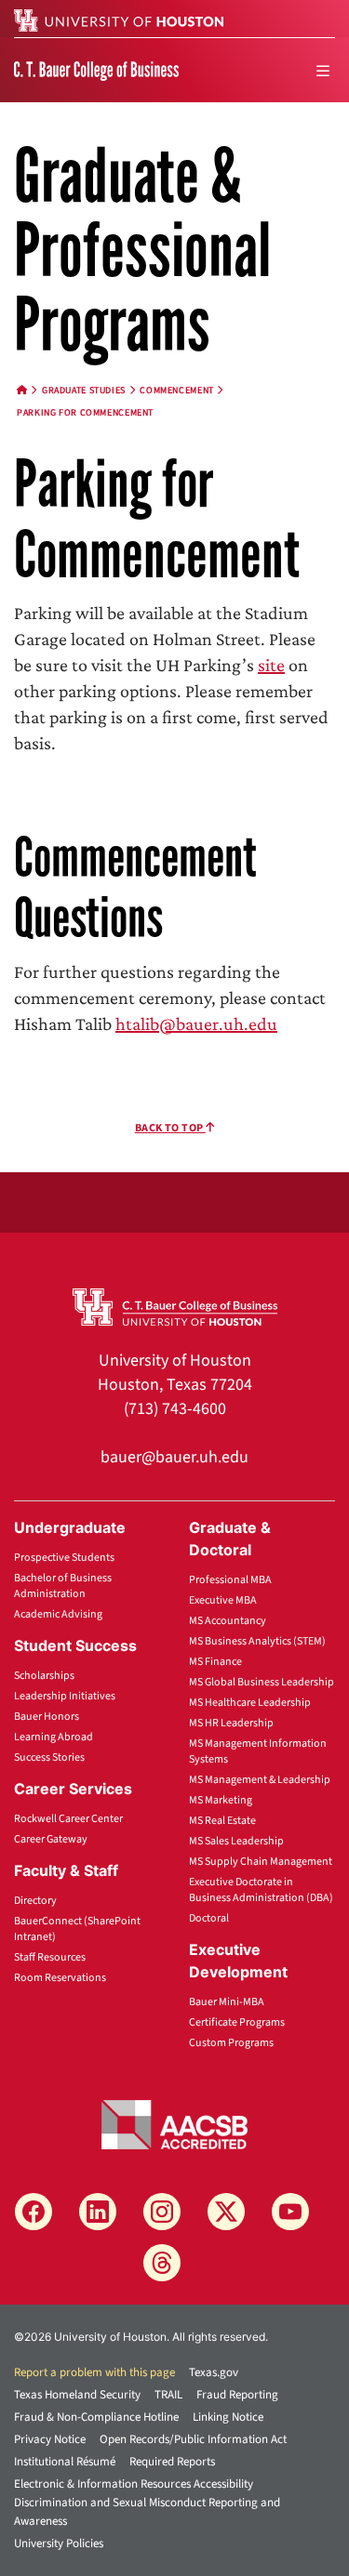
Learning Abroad (54, 1737)
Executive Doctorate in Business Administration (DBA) (261, 1890)
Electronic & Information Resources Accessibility (134, 2484)
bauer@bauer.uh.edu (174, 1457)
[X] (226, 2212)
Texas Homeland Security (77, 2395)
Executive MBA (223, 1600)
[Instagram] (162, 2212)
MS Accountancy (228, 1621)
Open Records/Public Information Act (193, 2439)
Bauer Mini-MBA (227, 2002)
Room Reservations (60, 1978)
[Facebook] (34, 2212)
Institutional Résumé (65, 2462)
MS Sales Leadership (236, 1841)
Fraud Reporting (237, 2395)
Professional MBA (230, 1580)
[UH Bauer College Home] (96, 70)
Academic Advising (58, 1614)
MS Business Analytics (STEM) (257, 1641)
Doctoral (209, 1918)
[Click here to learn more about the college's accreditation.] (175, 2123)
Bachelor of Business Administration (63, 1586)
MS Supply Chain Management (261, 1862)
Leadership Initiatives (65, 1696)
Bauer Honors (47, 1717)
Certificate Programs (237, 2022)
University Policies (59, 2543)
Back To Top (170, 1128)
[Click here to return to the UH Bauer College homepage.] (175, 1305)
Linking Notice (228, 2417)
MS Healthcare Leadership (250, 1703)
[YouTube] (290, 2212)
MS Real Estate (222, 1821)
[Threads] (162, 2263)
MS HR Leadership (231, 1723)
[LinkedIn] (98, 2212)
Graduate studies (84, 390)
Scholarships (44, 1676)
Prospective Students (64, 1558)
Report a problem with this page (94, 2372)
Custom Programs (231, 2043)
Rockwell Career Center (68, 1819)
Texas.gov (214, 2372)
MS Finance (215, 1662)
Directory (35, 1901)
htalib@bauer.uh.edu (196, 1024)
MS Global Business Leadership (262, 1682)
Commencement (177, 390)
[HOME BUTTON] (22, 390)
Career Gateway (51, 1839)
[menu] (323, 71)
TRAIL (168, 2395)
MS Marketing (221, 1800)
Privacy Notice (50, 2439)
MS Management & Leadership (260, 1780)
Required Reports (172, 2462)
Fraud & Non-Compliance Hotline (96, 2417)
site (271, 665)
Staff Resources (50, 1957)
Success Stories (49, 1757)
